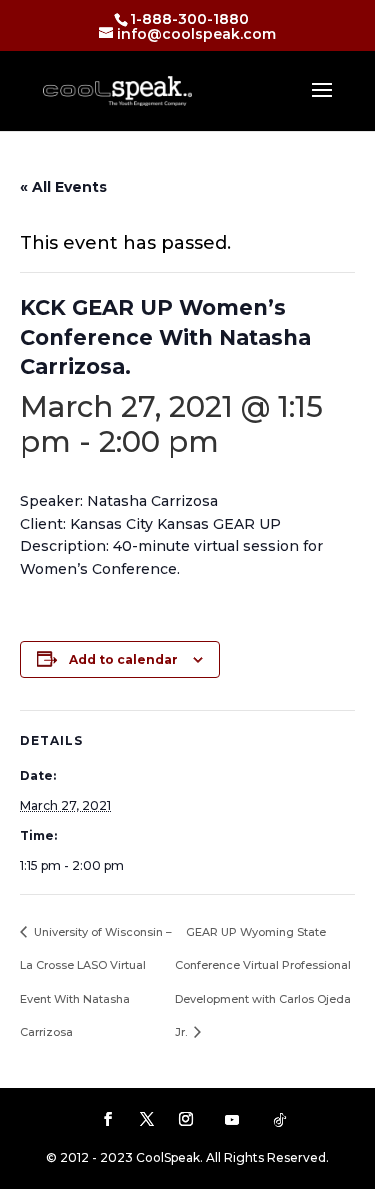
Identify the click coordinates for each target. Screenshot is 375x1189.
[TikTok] (280, 1120)
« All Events (63, 187)
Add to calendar (123, 659)
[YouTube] (232, 1120)
